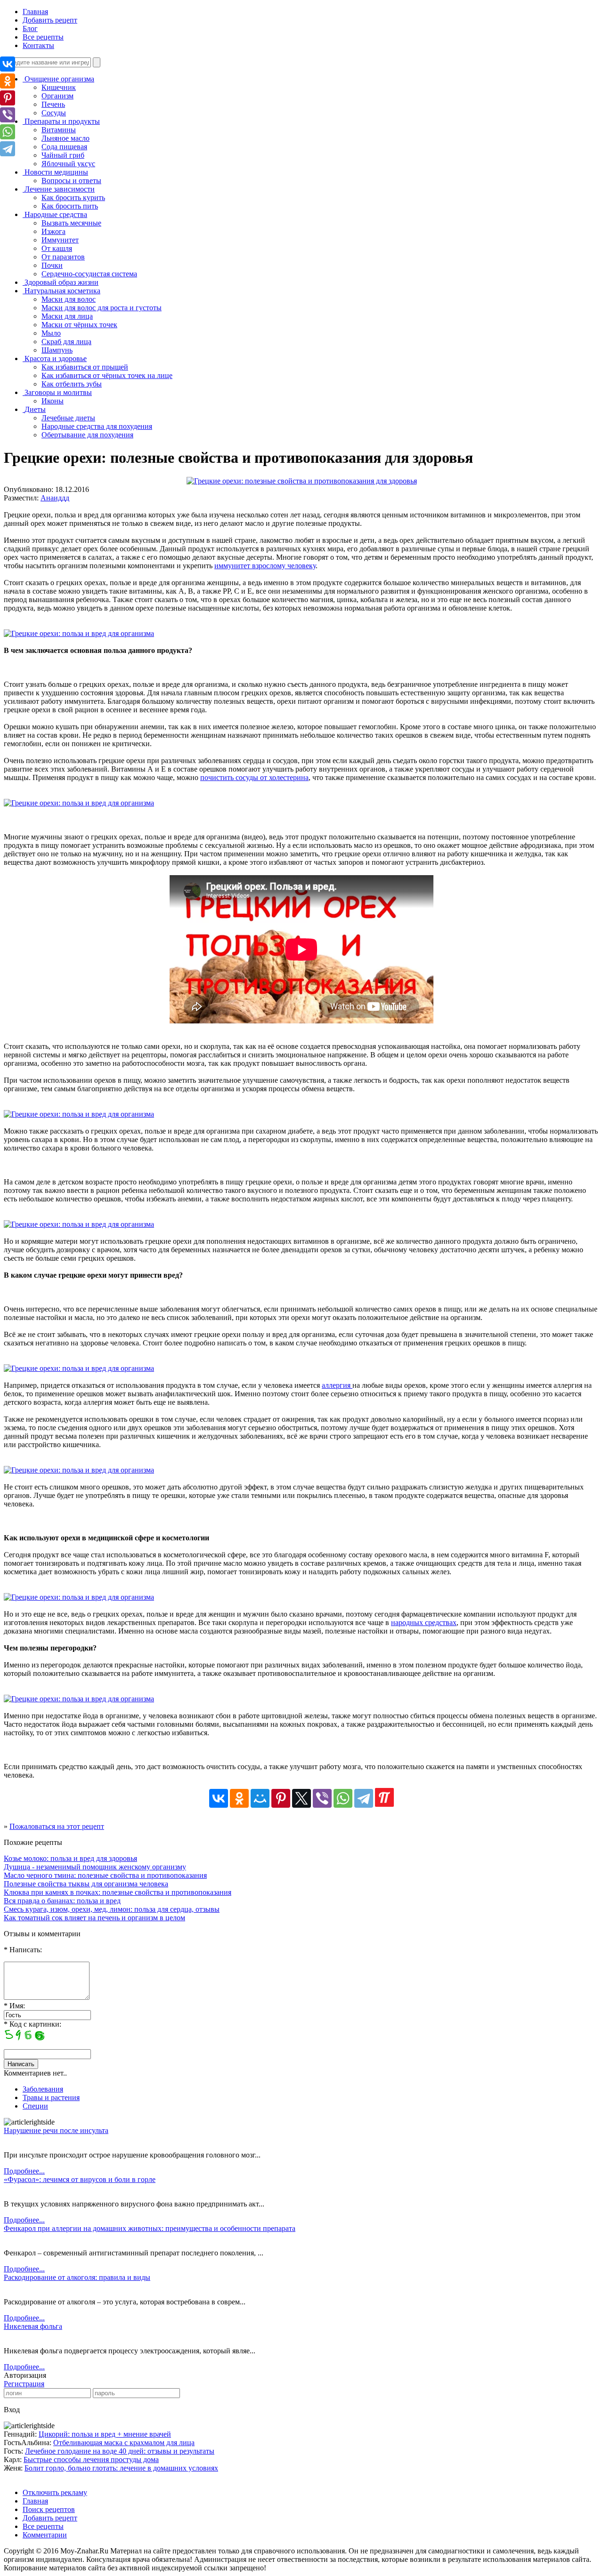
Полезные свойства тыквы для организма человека (86, 1884)
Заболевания (43, 2089)
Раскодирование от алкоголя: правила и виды (77, 2277)
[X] (301, 1798)
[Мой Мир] (260, 1798)
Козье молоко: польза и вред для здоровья (70, 1858)
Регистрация (24, 2384)
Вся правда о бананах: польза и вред (62, 1901)
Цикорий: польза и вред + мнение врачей (105, 2434)
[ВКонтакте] (219, 1798)
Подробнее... (24, 2171)
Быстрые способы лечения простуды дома (91, 2459)
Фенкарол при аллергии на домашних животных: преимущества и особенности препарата (150, 2228)
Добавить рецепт (50, 20)
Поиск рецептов (49, 2509)
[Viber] (322, 1798)
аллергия (337, 1385)
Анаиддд (55, 498)
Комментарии (45, 2535)
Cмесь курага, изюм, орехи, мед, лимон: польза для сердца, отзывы (112, 1909)
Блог (30, 28)
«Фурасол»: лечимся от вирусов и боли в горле (80, 2179)
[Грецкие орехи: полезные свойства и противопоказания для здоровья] (302, 481)
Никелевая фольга (33, 2326)
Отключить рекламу (55, 2492)
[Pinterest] (281, 1798)
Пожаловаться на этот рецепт (57, 1826)
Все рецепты (43, 37)
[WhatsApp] (343, 1798)
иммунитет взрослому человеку (265, 566)
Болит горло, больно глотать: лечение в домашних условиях (121, 2468)
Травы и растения (51, 2097)
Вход (12, 2410)
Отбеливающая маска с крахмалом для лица (124, 2443)
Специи (35, 2106)
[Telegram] (364, 1798)
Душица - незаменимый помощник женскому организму (95, 1867)
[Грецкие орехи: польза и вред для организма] (79, 633)
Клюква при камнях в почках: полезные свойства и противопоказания (118, 1892)
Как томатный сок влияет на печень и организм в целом (94, 1918)
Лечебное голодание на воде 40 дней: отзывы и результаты (120, 2451)
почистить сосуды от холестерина (254, 777)
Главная (35, 12)
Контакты (38, 45)
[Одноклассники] (239, 1798)
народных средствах (424, 1622)
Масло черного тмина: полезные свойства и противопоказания (105, 1875)
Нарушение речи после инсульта (56, 2130)
